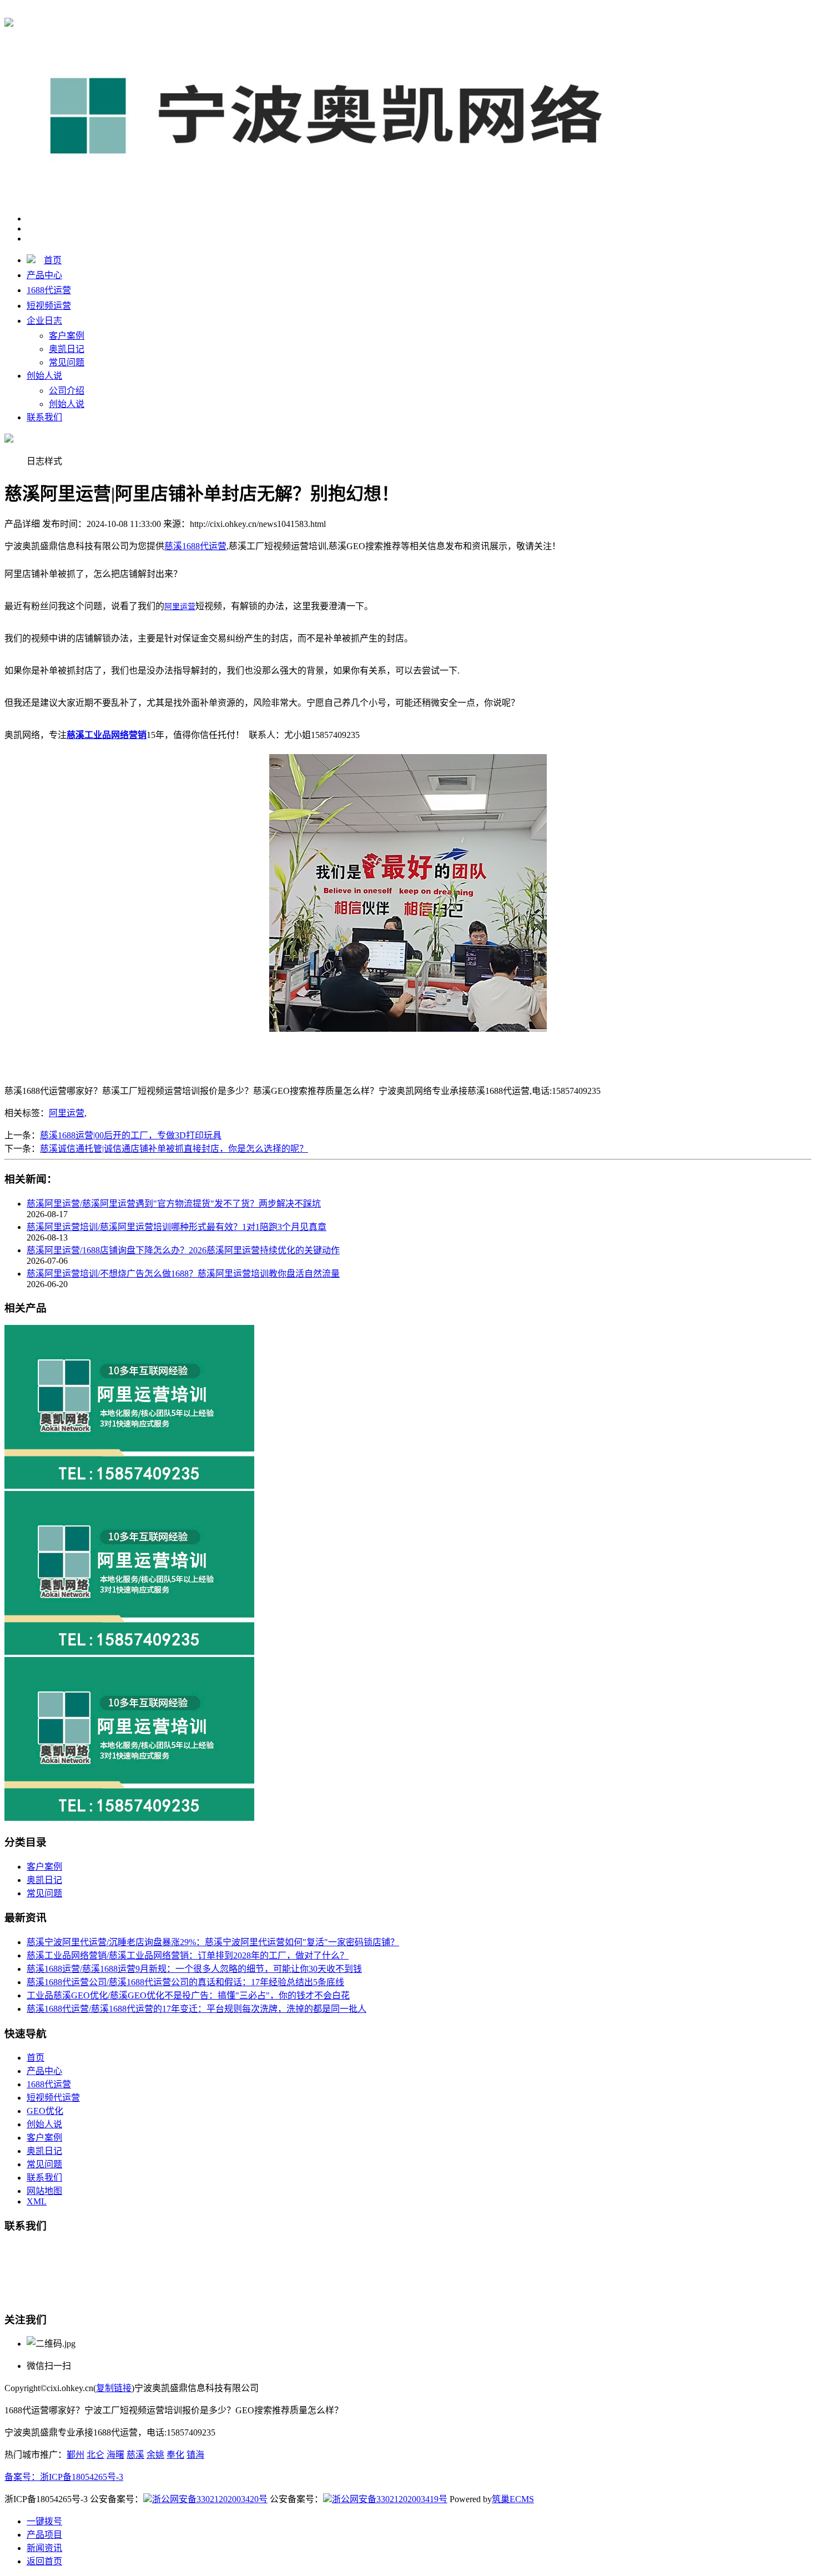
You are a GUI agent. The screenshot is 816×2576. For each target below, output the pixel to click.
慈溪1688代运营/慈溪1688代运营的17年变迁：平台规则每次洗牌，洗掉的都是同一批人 (197, 2009)
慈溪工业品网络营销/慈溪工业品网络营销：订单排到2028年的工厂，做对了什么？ (188, 1955)
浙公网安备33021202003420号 (210, 2499)
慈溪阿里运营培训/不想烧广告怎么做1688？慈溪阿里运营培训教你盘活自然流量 (183, 1274)
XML (37, 2201)
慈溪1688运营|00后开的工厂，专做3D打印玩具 (131, 1135)
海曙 (115, 2455)
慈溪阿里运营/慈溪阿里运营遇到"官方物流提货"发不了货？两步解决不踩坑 (174, 1204)
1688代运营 (49, 290)
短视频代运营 (53, 2098)
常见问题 (67, 362)
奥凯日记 (67, 349)
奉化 (175, 2455)
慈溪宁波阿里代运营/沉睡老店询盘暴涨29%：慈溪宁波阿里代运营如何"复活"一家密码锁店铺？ (213, 1942)
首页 (53, 260)
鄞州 (75, 2455)
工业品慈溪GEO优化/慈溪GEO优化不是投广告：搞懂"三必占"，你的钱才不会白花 (188, 1995)
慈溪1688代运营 (195, 12)
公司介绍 (67, 391)
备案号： (22, 2477)
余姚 (155, 2455)
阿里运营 (67, 1113)
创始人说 (44, 376)
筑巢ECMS (513, 2499)
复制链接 (114, 2388)
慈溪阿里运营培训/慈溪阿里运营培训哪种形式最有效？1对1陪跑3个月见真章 (177, 1227)
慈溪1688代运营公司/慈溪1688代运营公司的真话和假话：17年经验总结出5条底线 (185, 1982)
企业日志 (44, 321)
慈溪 (135, 2455)
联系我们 (44, 417)
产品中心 (44, 275)
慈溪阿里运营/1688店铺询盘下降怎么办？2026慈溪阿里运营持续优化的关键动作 (183, 1250)
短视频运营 (49, 306)
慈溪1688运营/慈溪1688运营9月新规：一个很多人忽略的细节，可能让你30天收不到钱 (194, 1969)
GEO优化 (45, 2111)
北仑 (95, 2455)
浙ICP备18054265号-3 (82, 2477)
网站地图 (44, 2191)
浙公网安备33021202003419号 (390, 2499)
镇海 (195, 2455)
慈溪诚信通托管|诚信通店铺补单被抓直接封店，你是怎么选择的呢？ (174, 1149)
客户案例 (67, 336)
